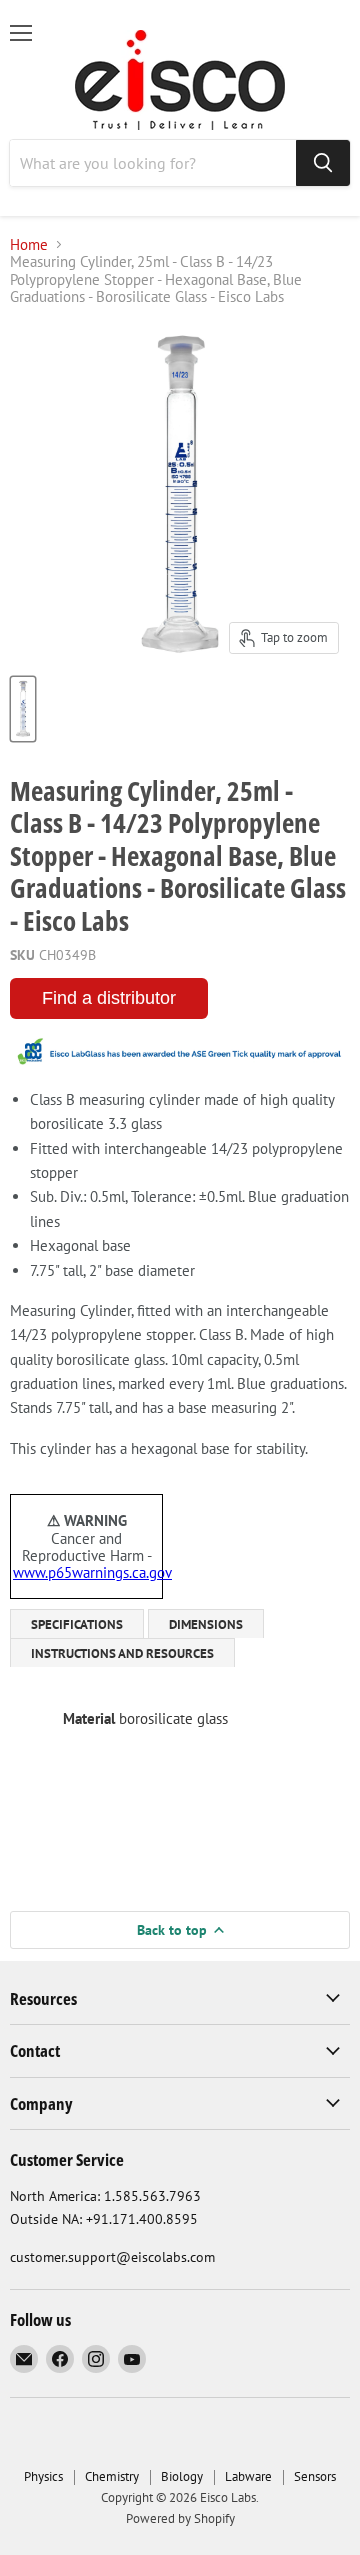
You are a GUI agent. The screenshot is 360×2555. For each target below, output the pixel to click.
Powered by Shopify (180, 2518)
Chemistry (112, 2476)
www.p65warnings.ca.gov (92, 1572)
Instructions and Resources (122, 1653)
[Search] (323, 163)
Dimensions (206, 1624)
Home (29, 244)
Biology (182, 2476)
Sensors (315, 2476)
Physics (43, 2476)
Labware (248, 2476)
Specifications (77, 1624)
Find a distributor (109, 998)
